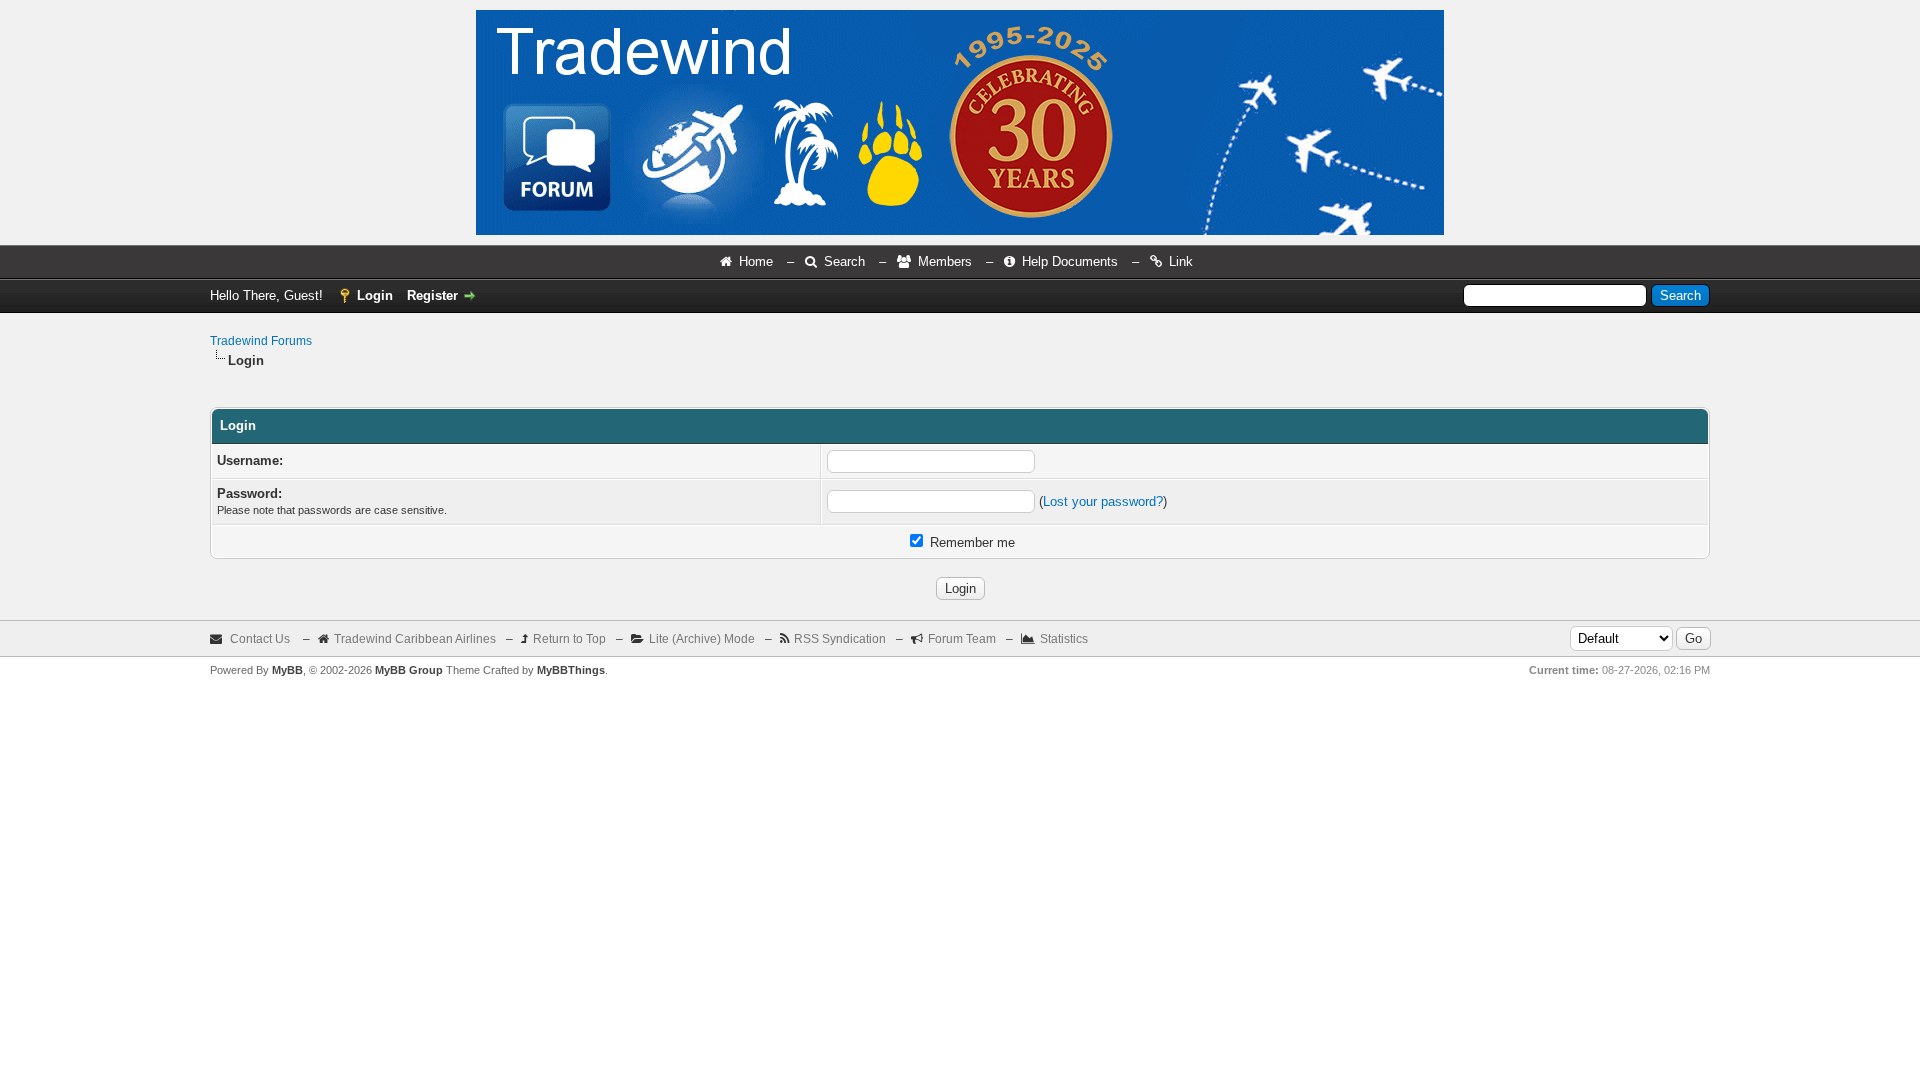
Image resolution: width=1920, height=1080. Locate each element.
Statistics (1064, 639)
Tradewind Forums (261, 341)
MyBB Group (409, 670)
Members (945, 261)
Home (756, 261)
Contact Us (260, 639)
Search (844, 261)
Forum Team (962, 639)
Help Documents (1070, 261)
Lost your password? (1103, 501)
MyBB (287, 670)
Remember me (970, 542)
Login (375, 295)
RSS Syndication (840, 639)
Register (432, 295)
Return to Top (569, 639)
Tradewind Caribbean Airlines (415, 639)
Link (1181, 261)
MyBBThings (571, 670)
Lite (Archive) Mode (702, 639)
